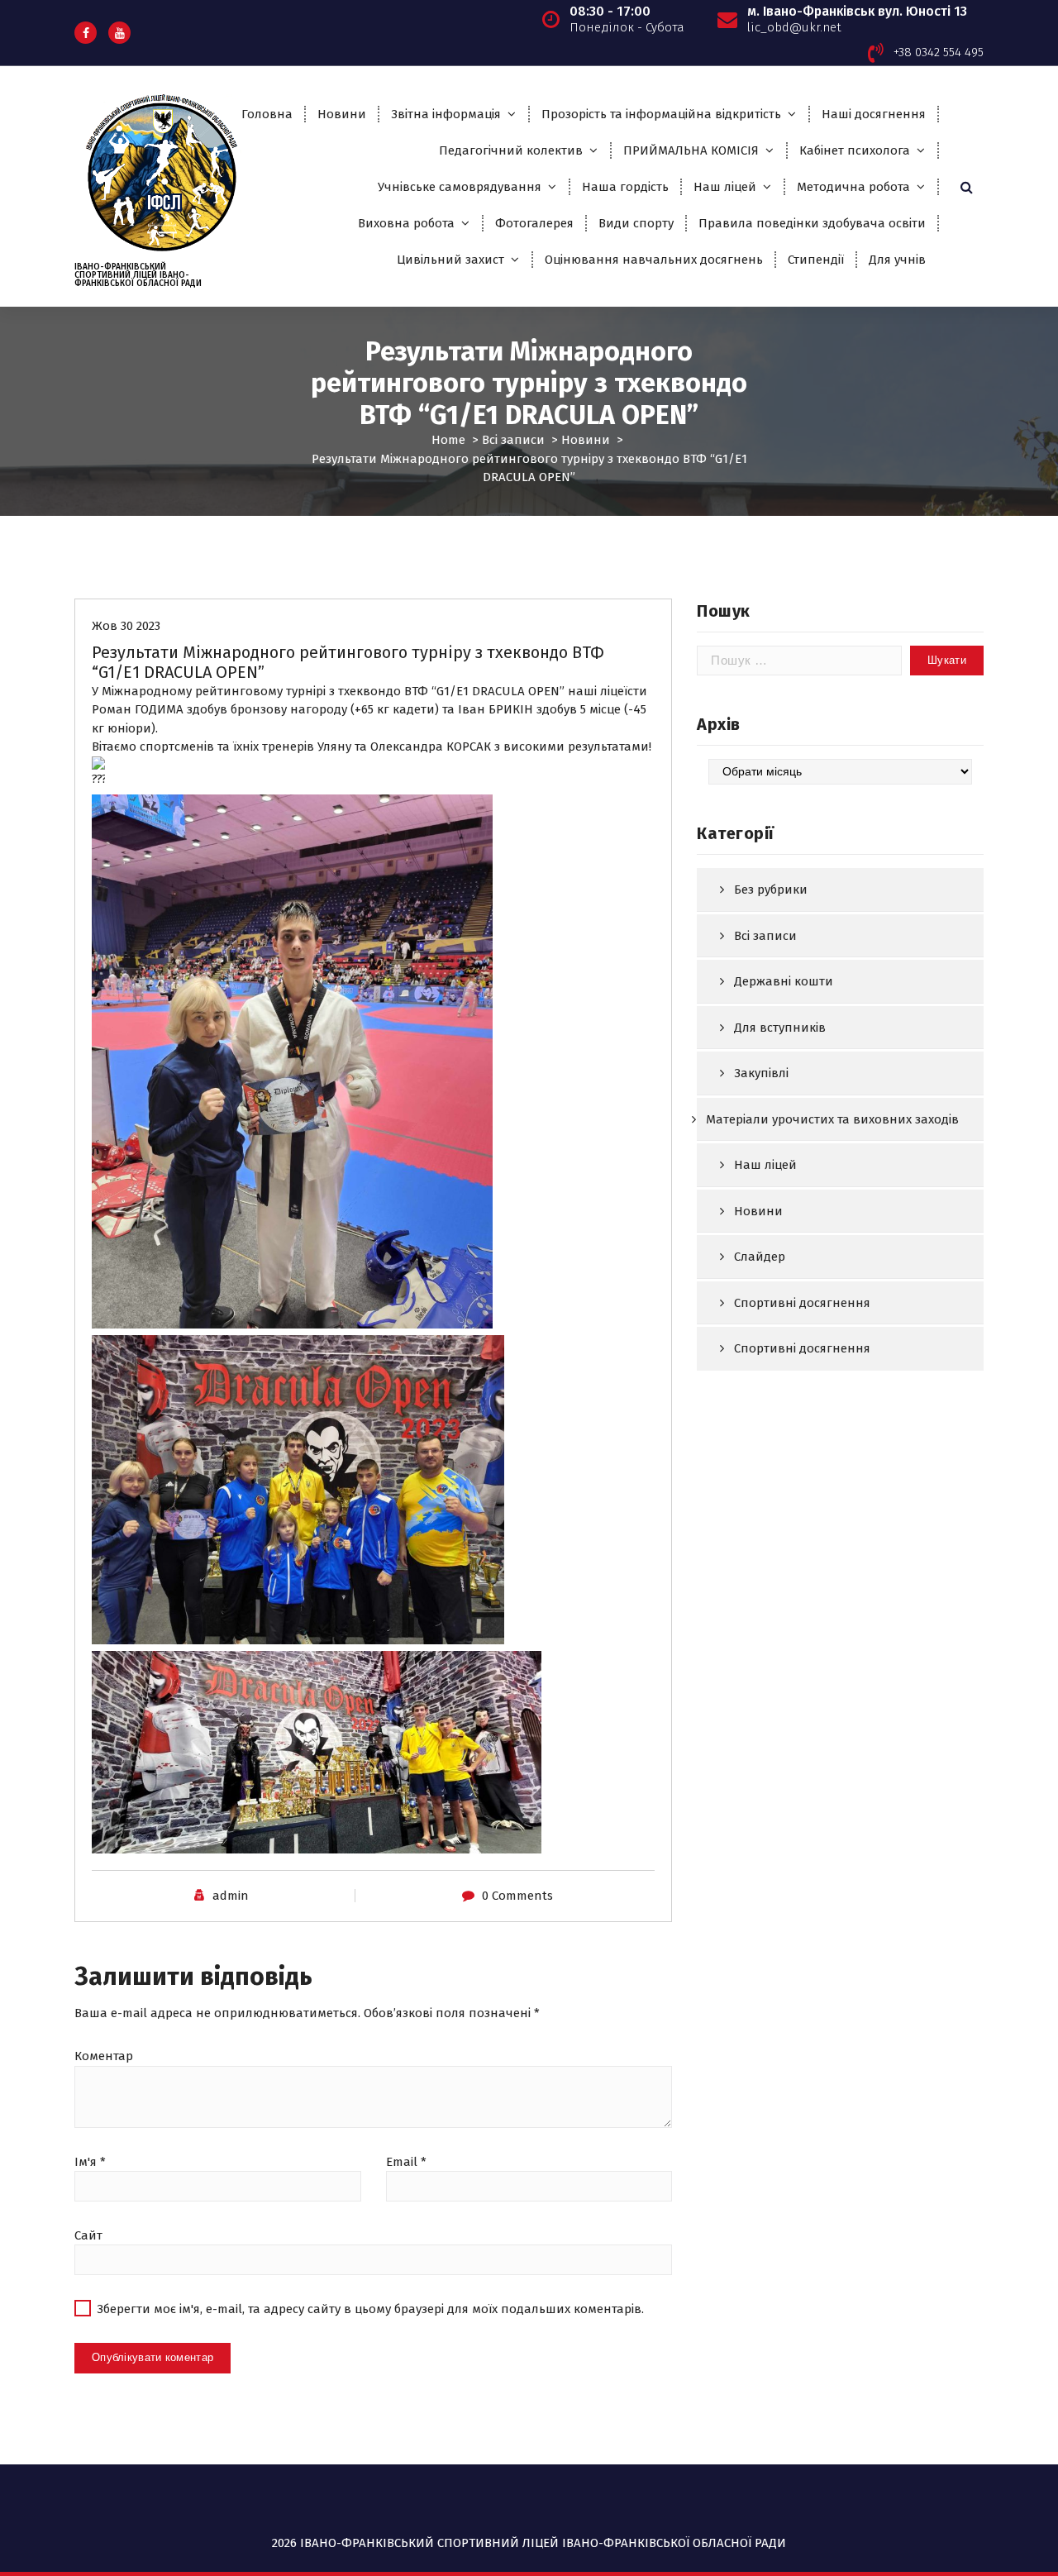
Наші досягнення (874, 114)
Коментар (104, 2056)
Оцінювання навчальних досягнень (654, 260)
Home (448, 440)
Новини (342, 114)
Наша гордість (625, 187)
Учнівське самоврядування (460, 187)
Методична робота (853, 187)
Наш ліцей (725, 187)
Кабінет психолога (855, 150)
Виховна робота (406, 223)
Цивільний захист (450, 260)
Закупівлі (761, 1073)
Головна (267, 114)
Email (406, 2162)
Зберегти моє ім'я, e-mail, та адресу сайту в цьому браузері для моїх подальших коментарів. (370, 2309)
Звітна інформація (446, 114)
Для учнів (897, 260)
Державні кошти (784, 981)
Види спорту (636, 223)
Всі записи (513, 440)
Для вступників (780, 1028)
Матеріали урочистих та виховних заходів (832, 1119)
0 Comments (517, 1896)
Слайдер (760, 1257)
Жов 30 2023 (126, 626)
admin (231, 1896)
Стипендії (816, 260)
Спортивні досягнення (802, 1303)
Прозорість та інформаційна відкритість (661, 114)
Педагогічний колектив (511, 150)
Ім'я (90, 2162)
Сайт (88, 2235)
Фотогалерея (534, 223)
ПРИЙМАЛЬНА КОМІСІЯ (691, 150)
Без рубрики (771, 890)
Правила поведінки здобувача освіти (812, 223)
